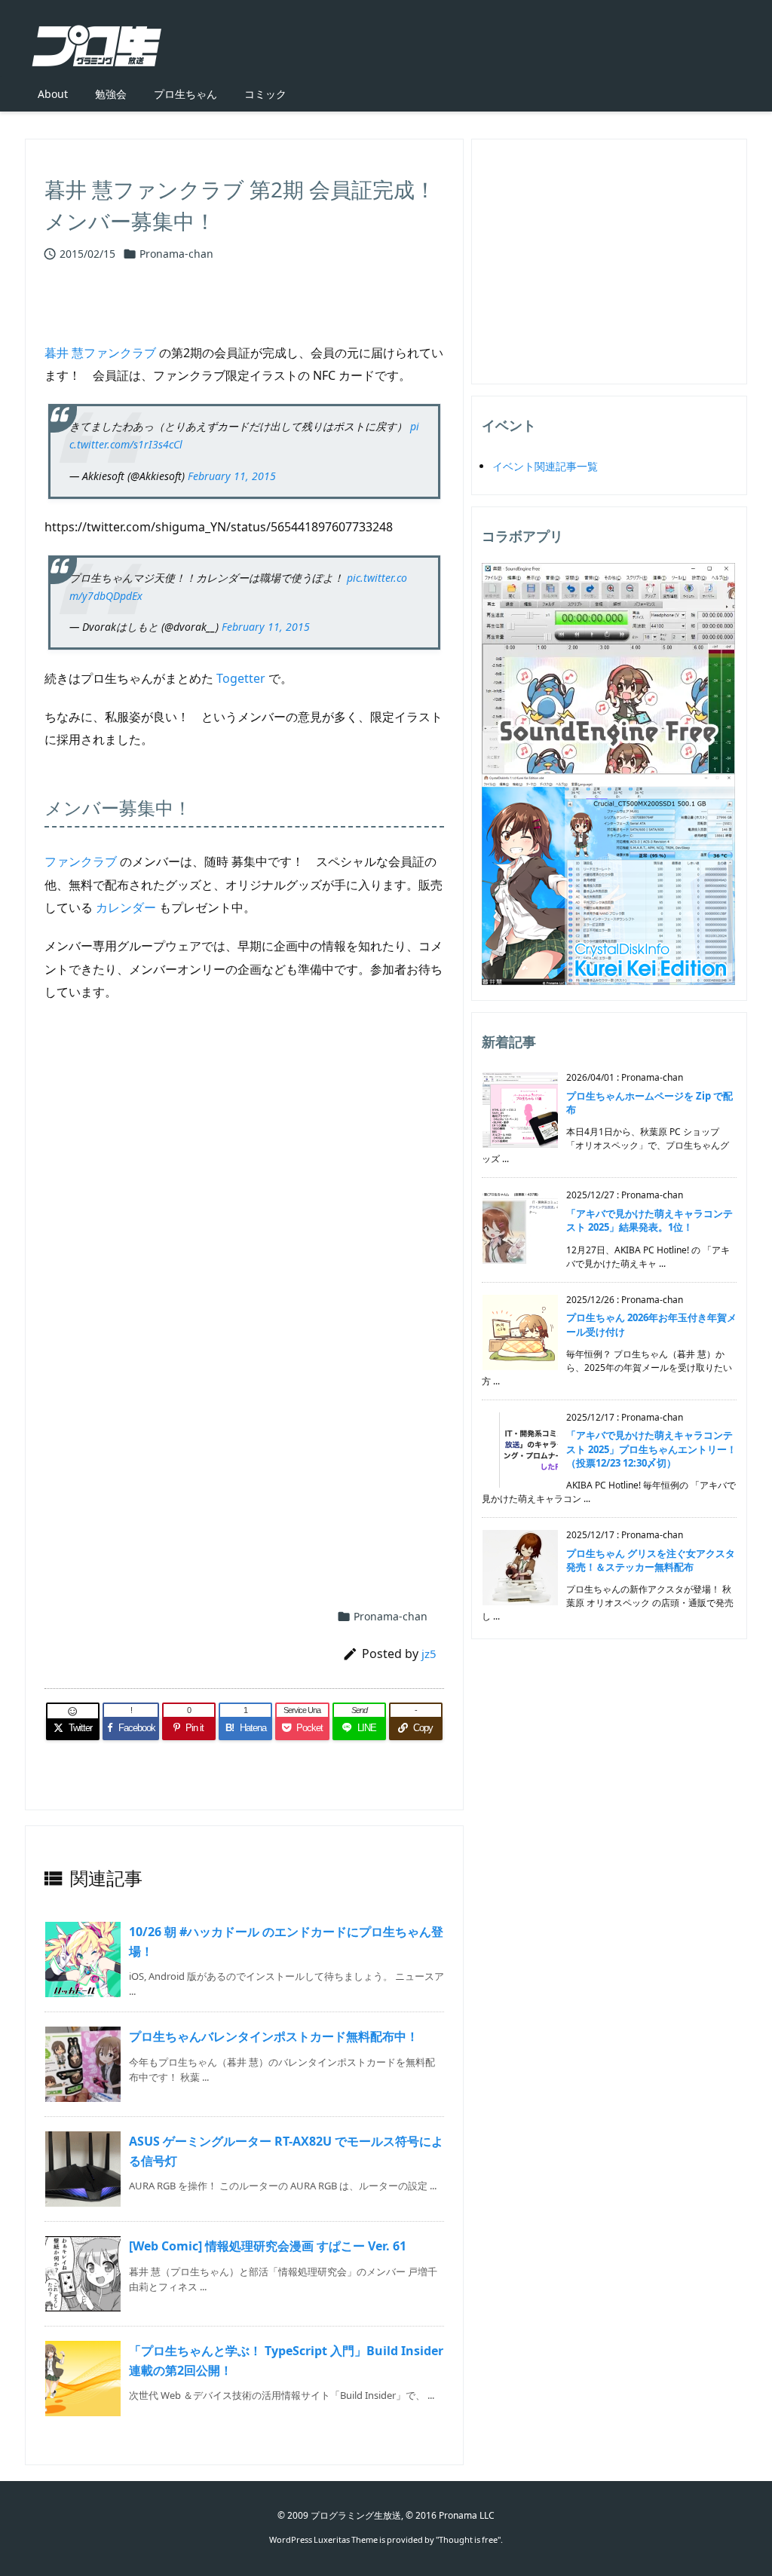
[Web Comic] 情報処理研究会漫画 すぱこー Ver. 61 (268, 2246)
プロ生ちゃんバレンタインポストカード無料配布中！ (274, 2036)
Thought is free (468, 2539)
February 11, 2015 (232, 476)
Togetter (241, 678)
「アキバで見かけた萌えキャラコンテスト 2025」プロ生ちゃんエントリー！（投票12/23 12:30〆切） (651, 1449)
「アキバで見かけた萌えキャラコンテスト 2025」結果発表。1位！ (649, 1220)
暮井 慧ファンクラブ (100, 353)
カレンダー (126, 907)
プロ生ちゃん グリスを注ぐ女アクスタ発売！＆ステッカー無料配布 (651, 1560)
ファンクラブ (81, 861)
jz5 (429, 1654)
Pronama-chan (176, 254)
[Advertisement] (244, 1174)
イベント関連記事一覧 (545, 466)
